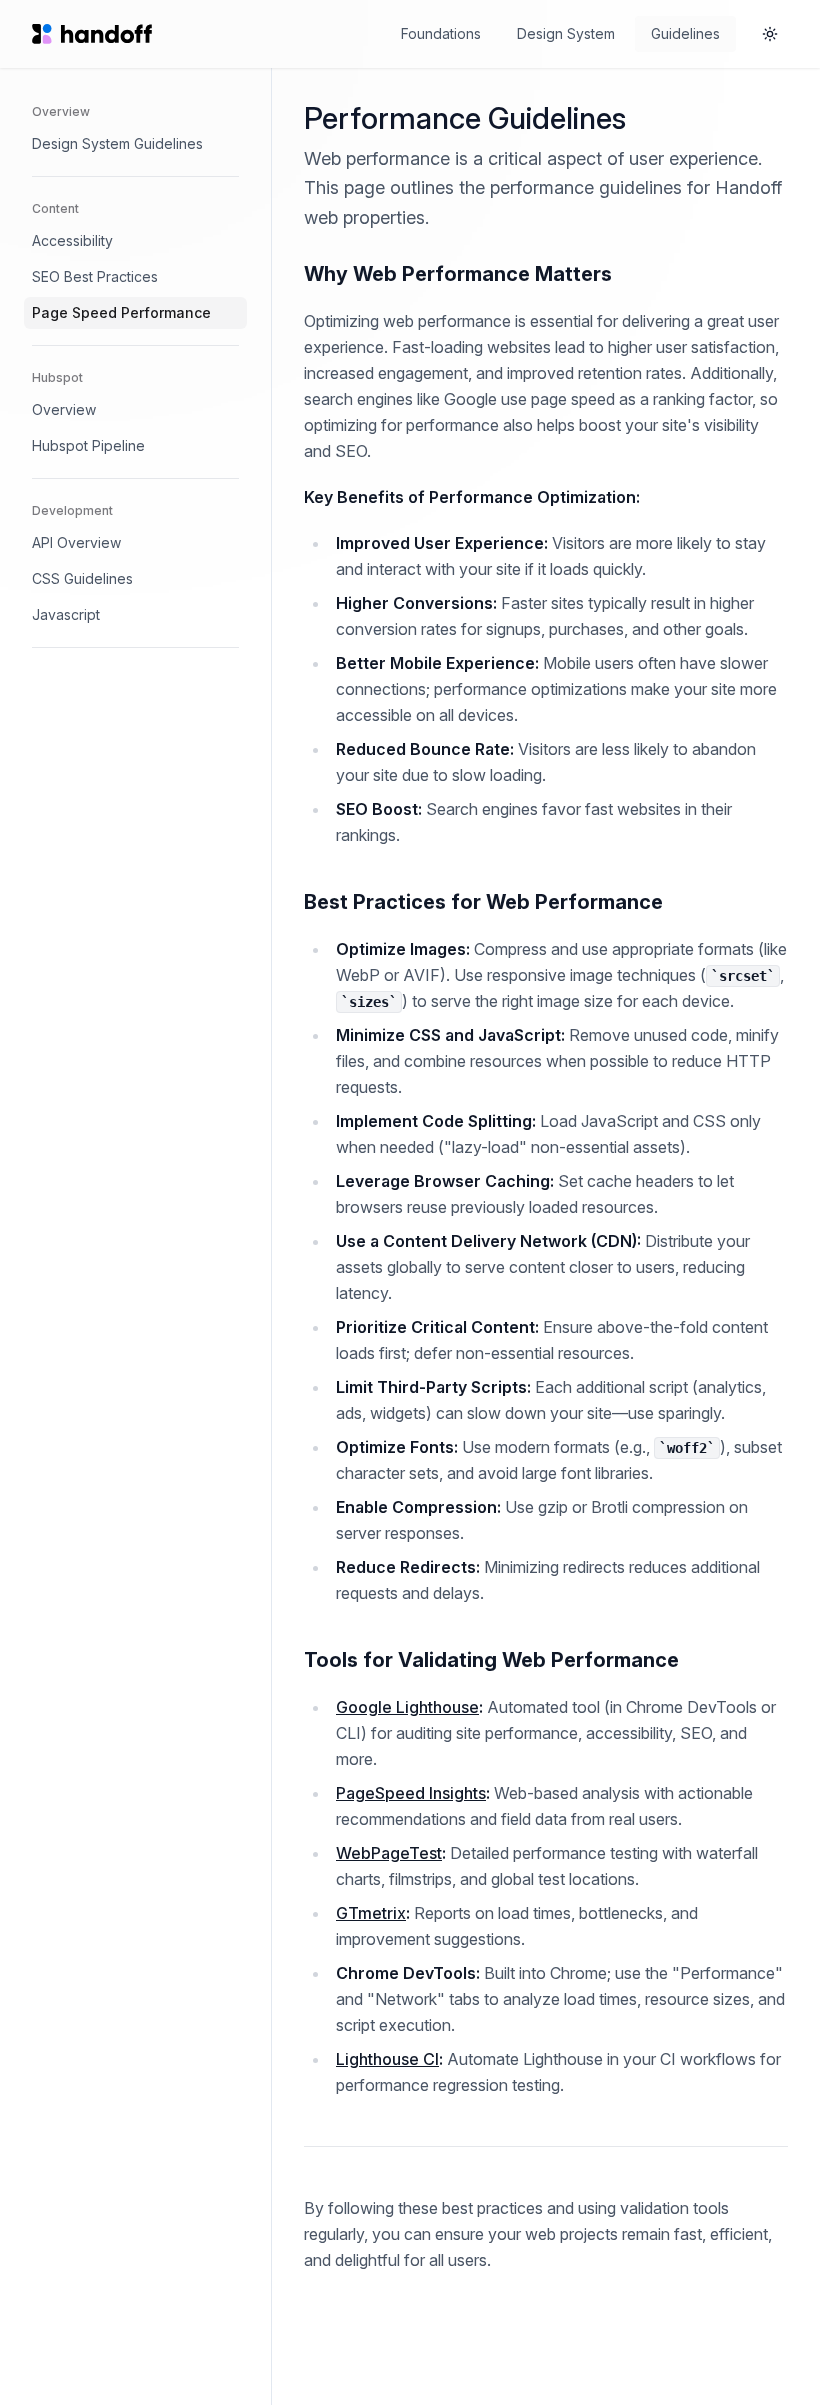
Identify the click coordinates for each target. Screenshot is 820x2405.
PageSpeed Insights (411, 1793)
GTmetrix (371, 1913)
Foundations (441, 33)
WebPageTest (389, 1853)
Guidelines (685, 33)
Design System (566, 33)
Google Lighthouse (407, 1707)
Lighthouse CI (387, 2059)
